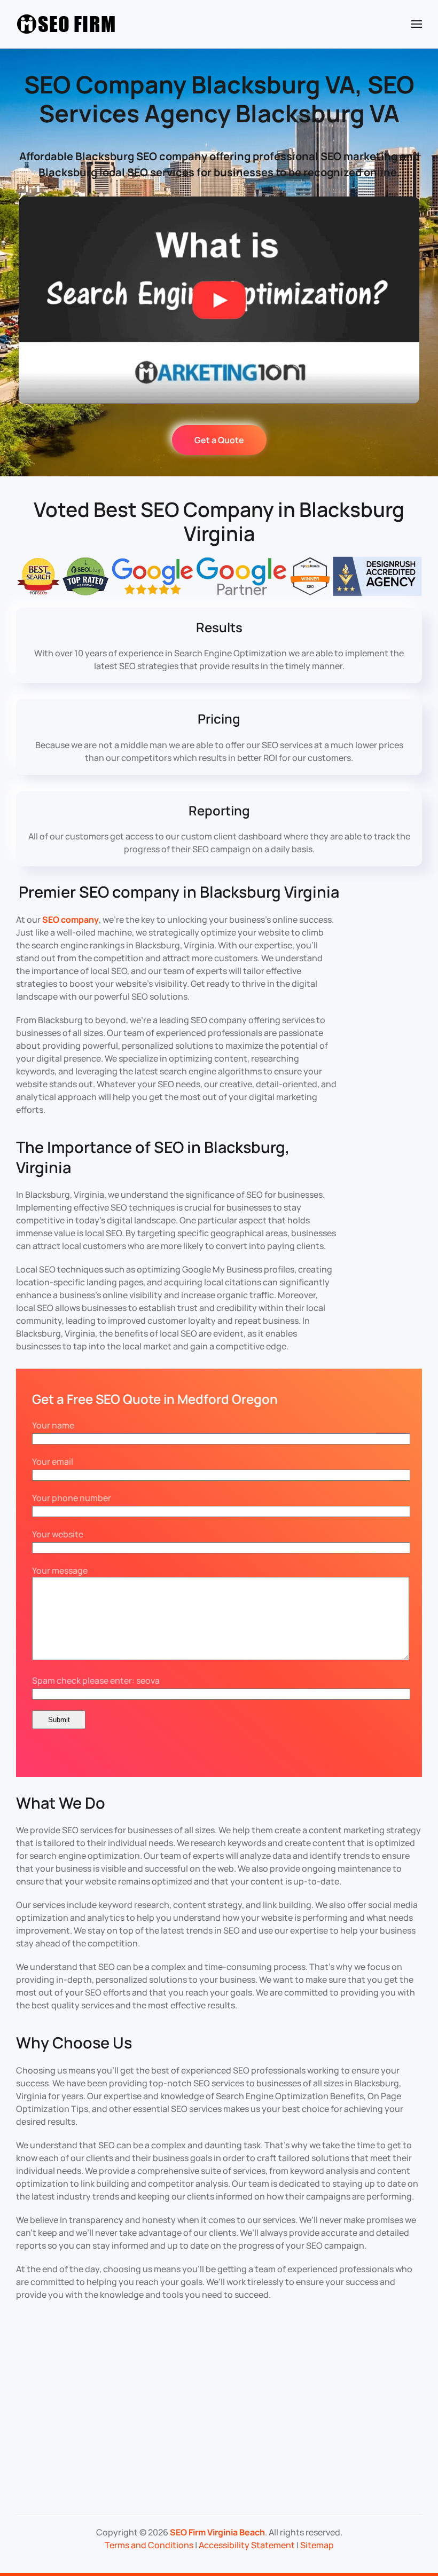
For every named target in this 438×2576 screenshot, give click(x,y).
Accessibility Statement (247, 2545)
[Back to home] (67, 24)
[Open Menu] (417, 24)
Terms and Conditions (149, 2545)
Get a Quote (219, 440)
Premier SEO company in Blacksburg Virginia (179, 892)
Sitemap (317, 2545)
